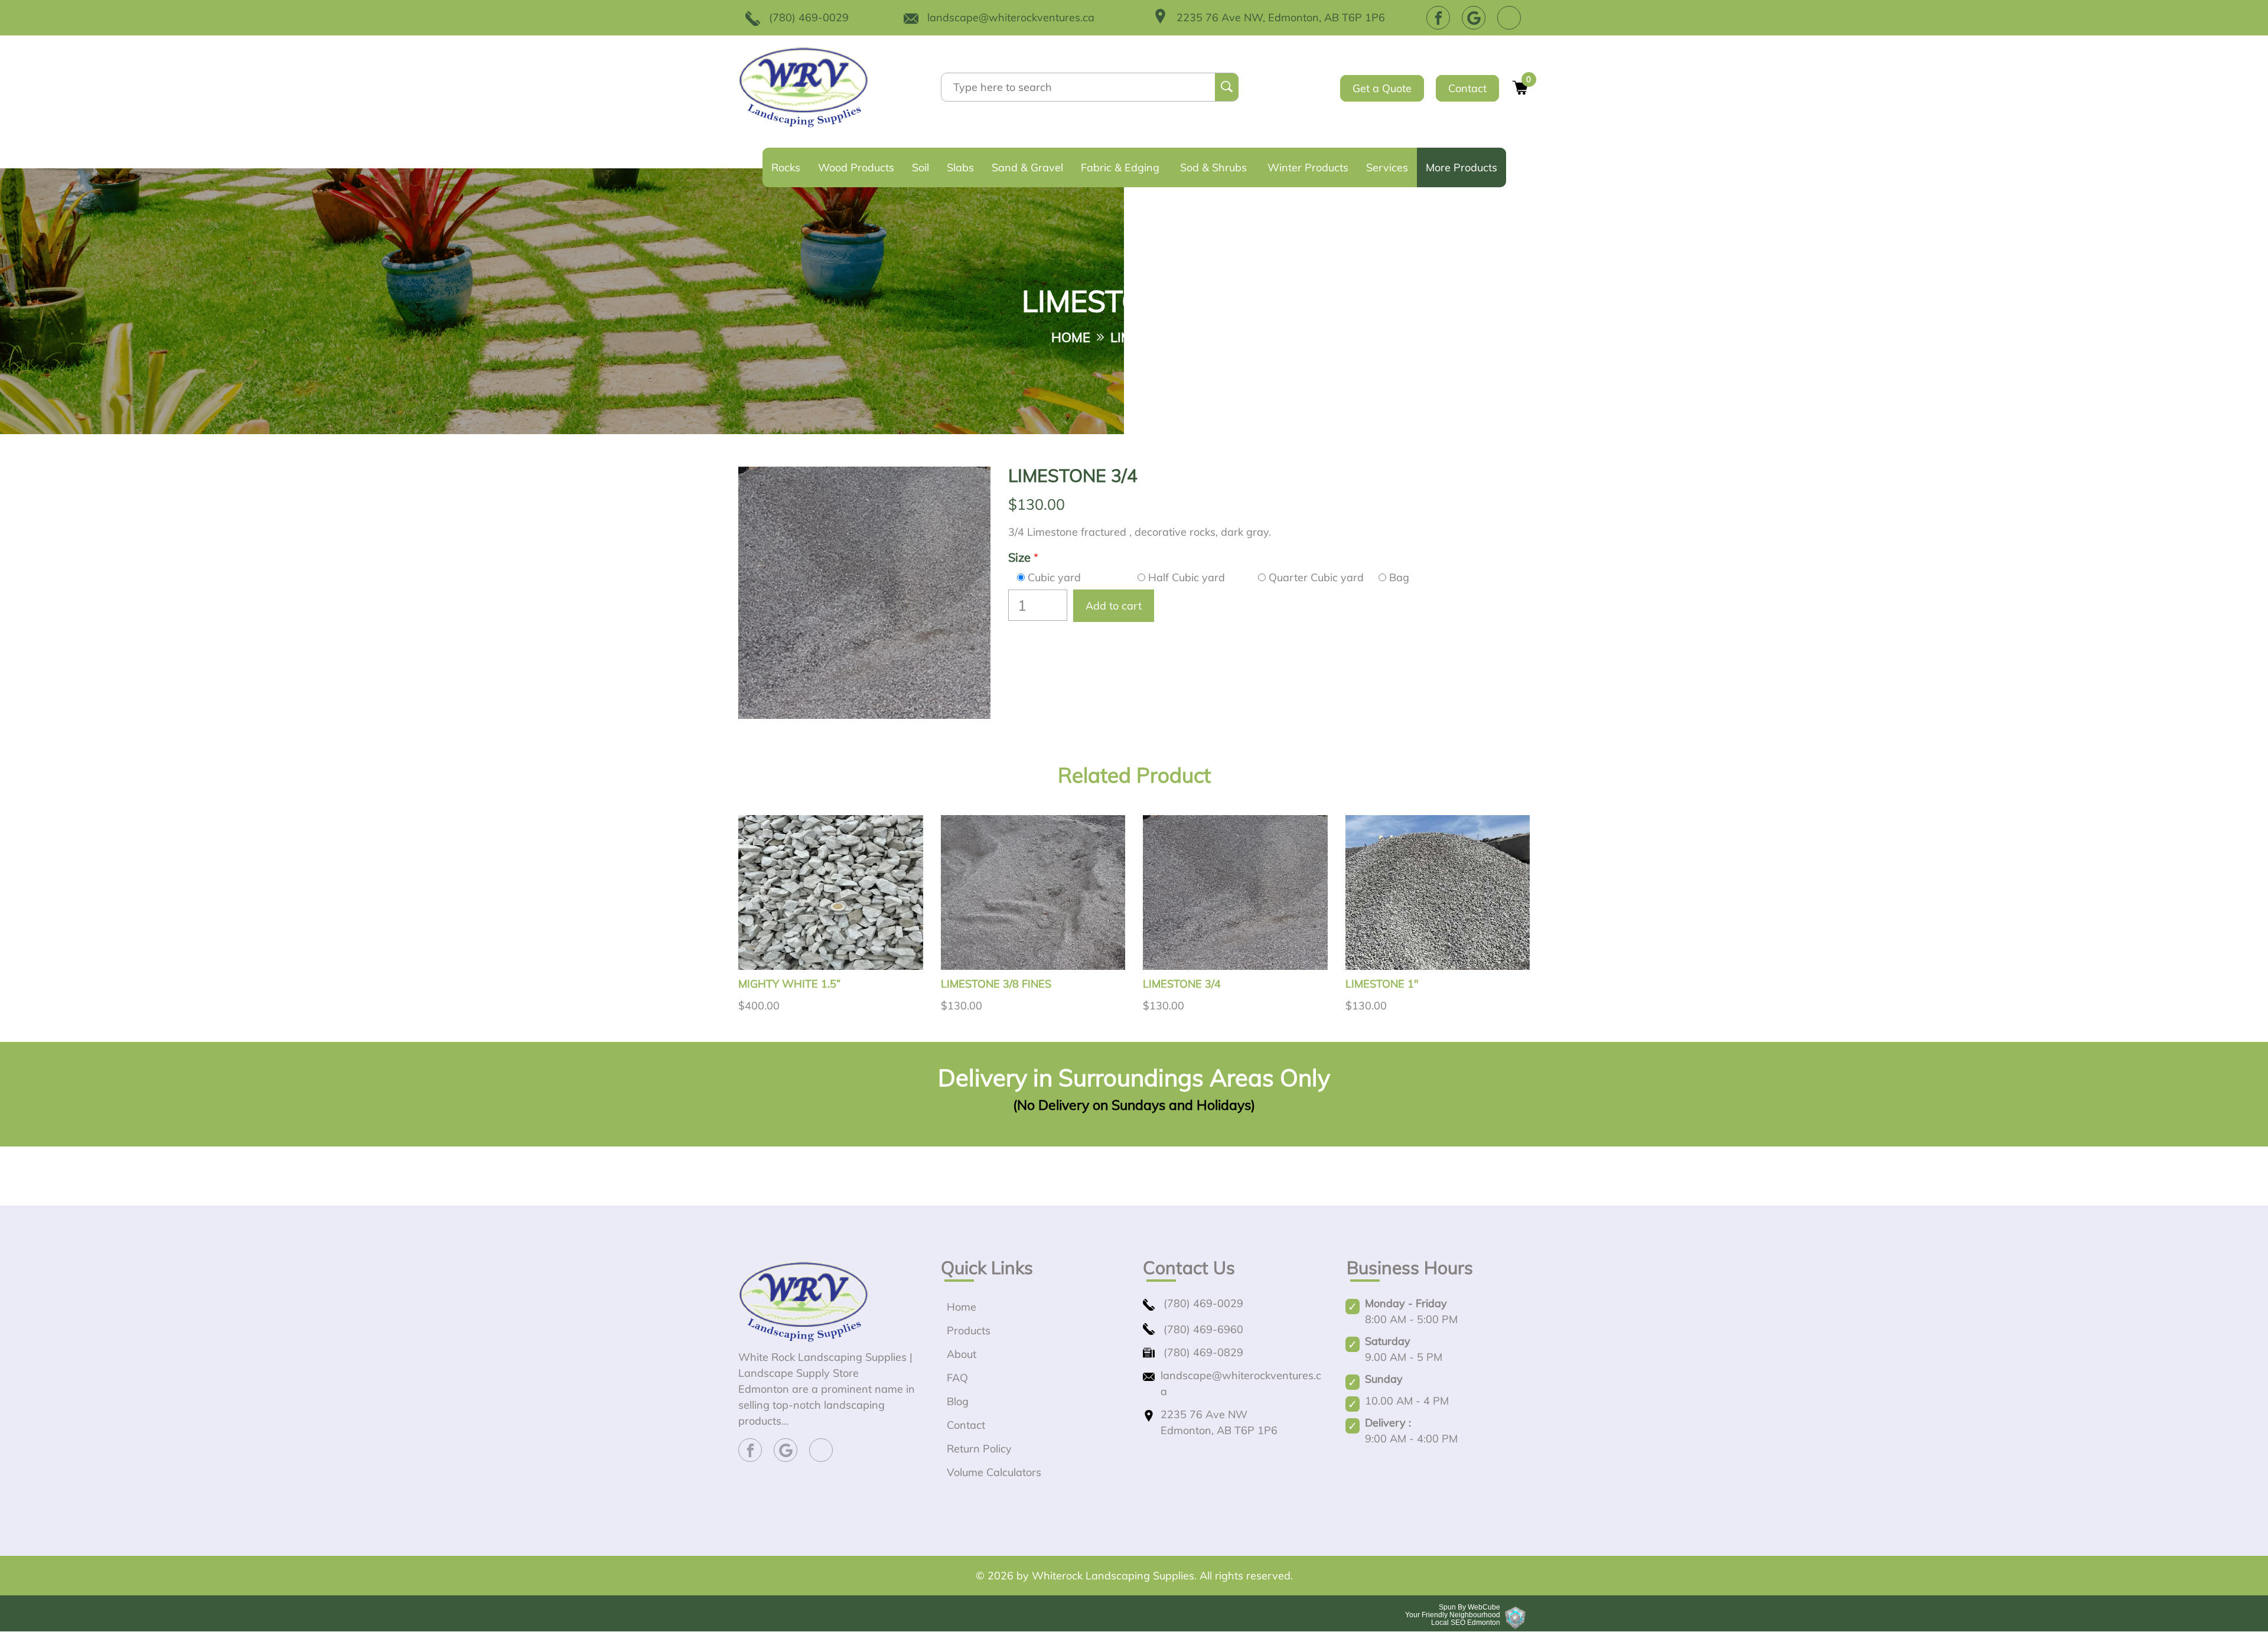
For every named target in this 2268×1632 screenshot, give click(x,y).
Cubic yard (1054, 577)
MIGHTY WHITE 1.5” (789, 984)
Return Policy (979, 1449)
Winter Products (1308, 167)
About (962, 1354)
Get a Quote (1382, 88)
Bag (1399, 577)
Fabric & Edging (1120, 167)
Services (1387, 167)
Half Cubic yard (1187, 577)
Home (1071, 338)
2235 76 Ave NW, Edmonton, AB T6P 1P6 (1281, 17)
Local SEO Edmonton (1466, 1623)
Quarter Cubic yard (1316, 577)
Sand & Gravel (1027, 167)
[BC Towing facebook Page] (1438, 18)
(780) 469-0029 (809, 17)
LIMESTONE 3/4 (1182, 984)
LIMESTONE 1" (1382, 984)
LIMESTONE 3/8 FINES (996, 984)
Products (969, 1330)
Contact (1467, 88)
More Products (1462, 167)
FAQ (957, 1378)
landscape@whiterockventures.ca (1011, 17)
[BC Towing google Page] (1474, 18)
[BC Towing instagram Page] (1509, 18)
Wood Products (856, 167)
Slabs (960, 167)
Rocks (786, 167)
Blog (958, 1401)
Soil (920, 167)
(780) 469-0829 (1203, 1352)
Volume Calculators (994, 1472)
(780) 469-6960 (1203, 1329)
